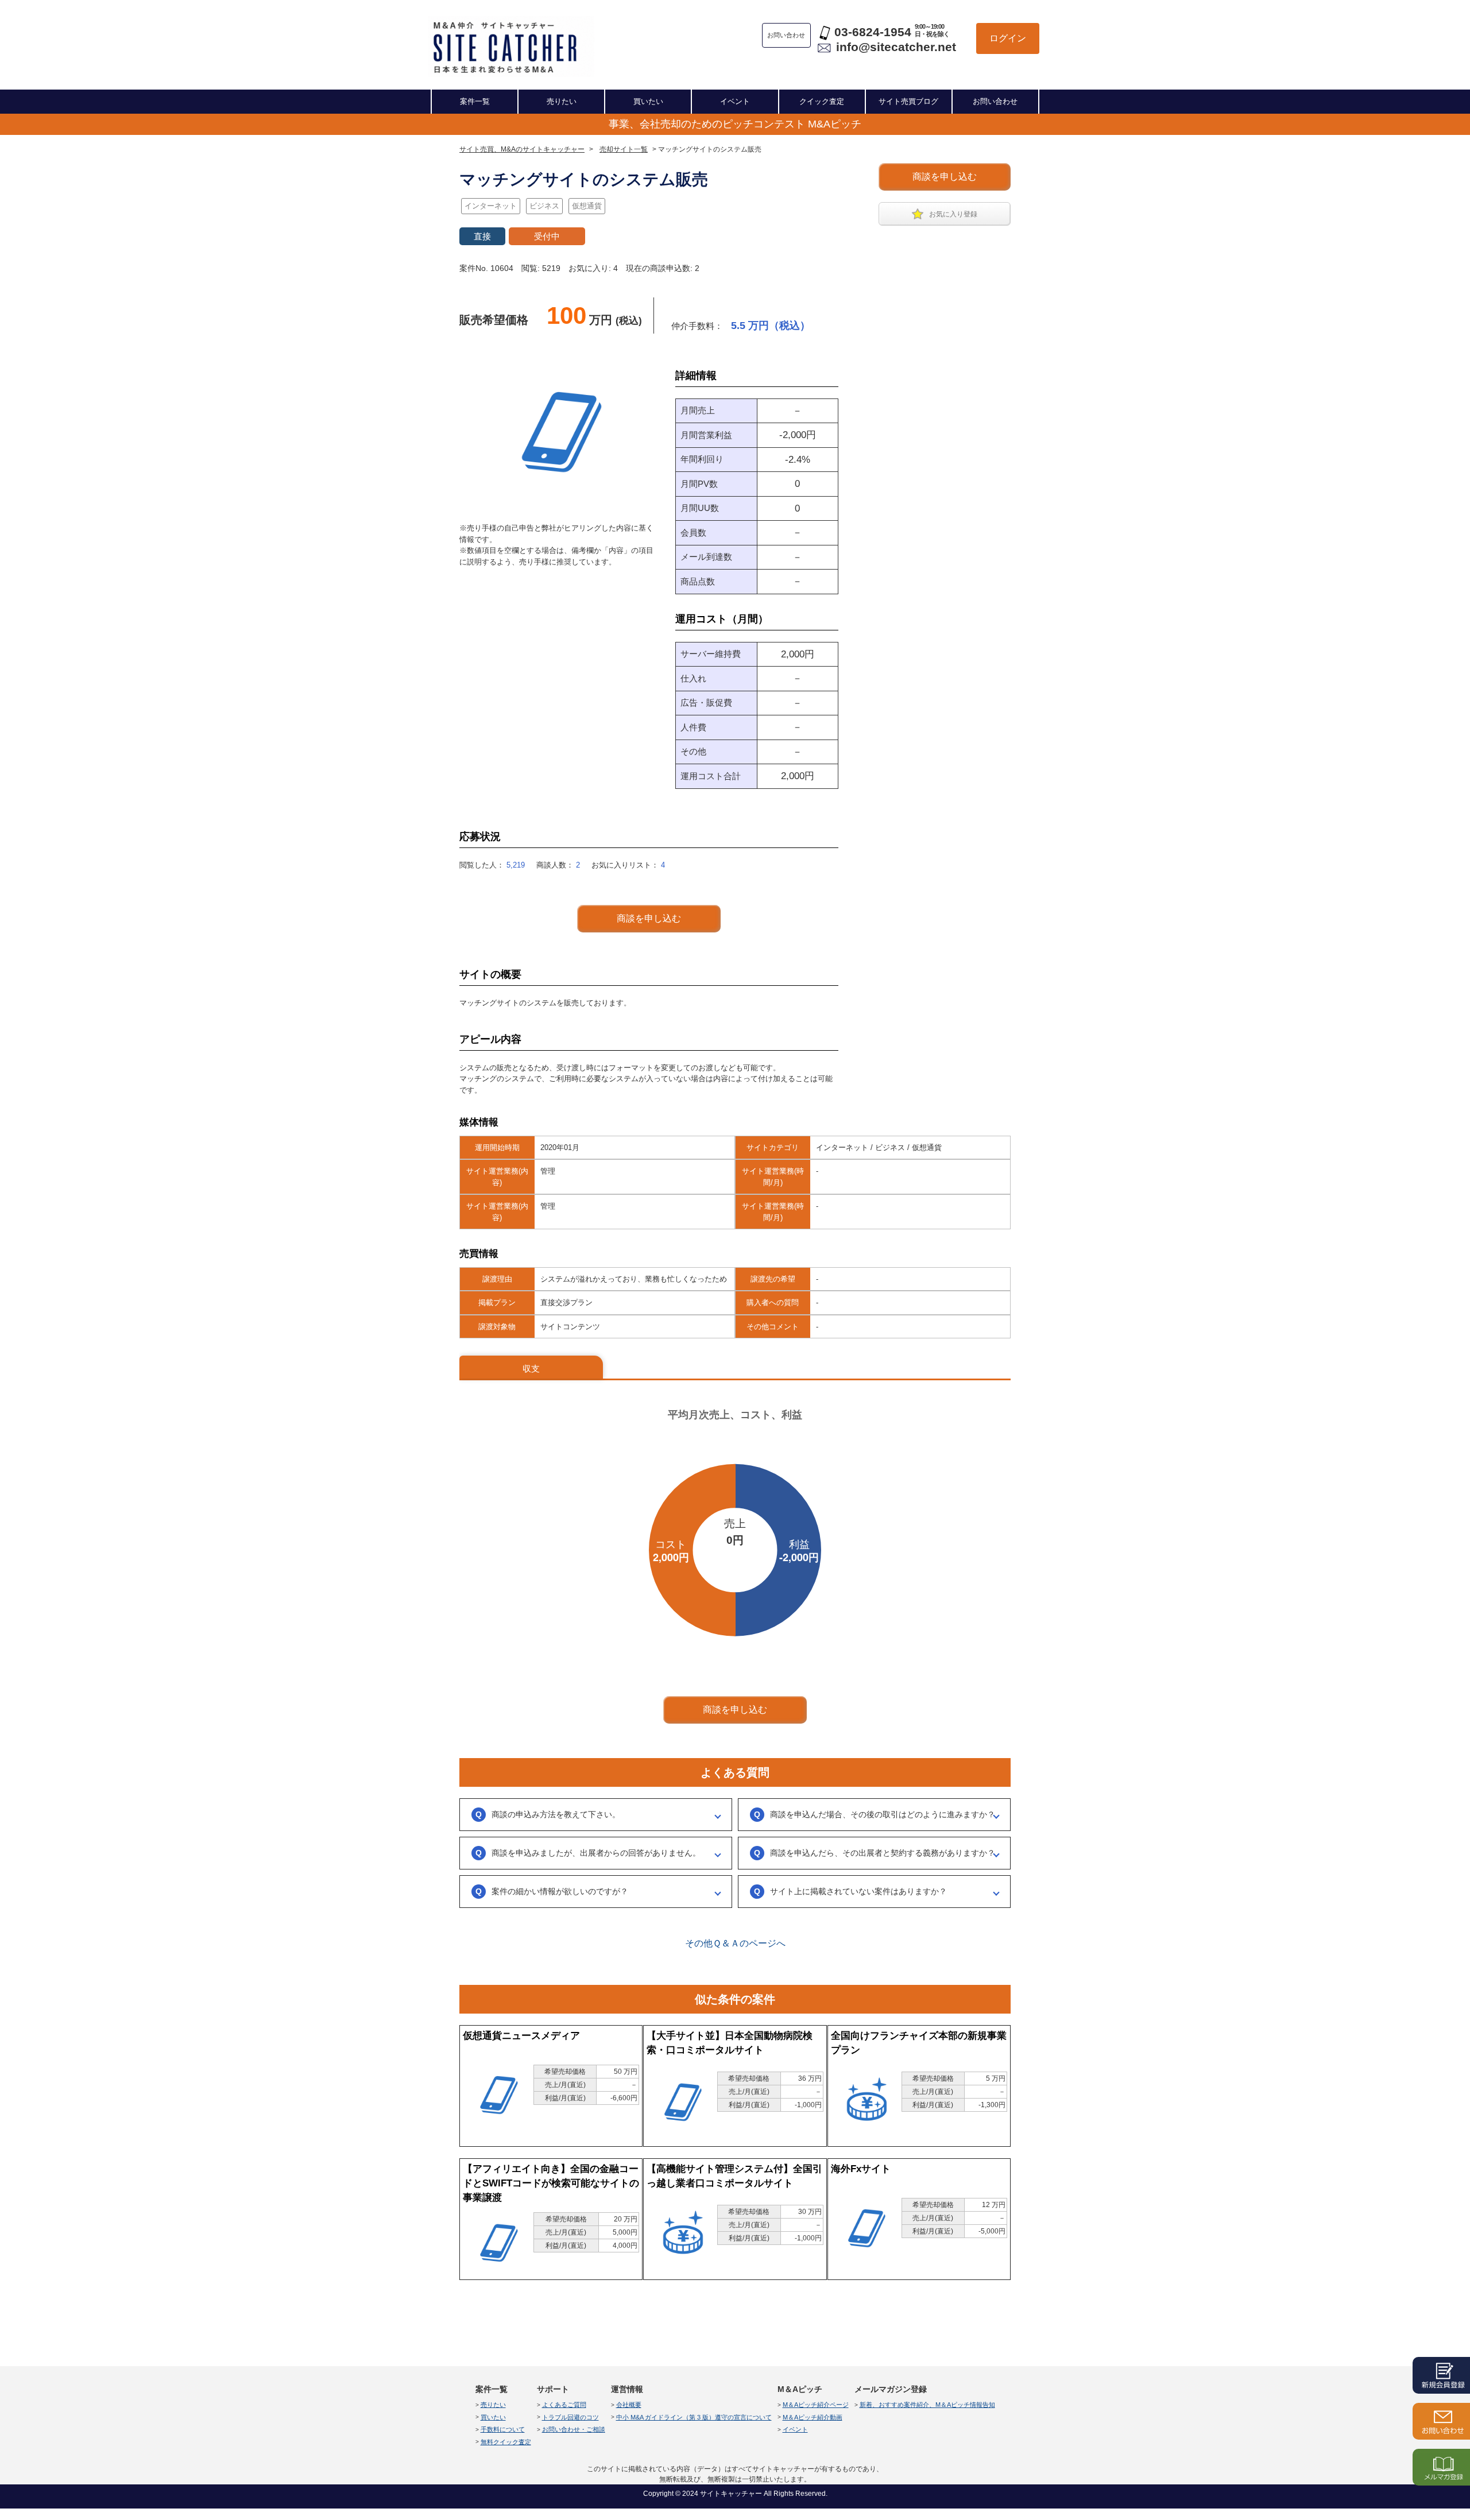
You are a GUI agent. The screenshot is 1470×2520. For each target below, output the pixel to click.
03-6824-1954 (873, 32)
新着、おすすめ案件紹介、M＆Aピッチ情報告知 (927, 2405)
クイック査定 (822, 101)
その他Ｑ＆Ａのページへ (735, 1943)
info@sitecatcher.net (896, 47)
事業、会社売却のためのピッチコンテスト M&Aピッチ (735, 124)
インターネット (491, 206)
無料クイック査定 (506, 2442)
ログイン (1008, 38)
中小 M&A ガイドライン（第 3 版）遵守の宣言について (694, 2417)
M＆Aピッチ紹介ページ (816, 2405)
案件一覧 (475, 101)
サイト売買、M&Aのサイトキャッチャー (522, 149)
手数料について (503, 2429)
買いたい (648, 101)
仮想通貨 (587, 206)
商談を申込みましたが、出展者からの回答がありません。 (596, 1853)
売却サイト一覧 (624, 149)
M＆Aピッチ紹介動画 (813, 2417)
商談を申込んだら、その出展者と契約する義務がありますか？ (883, 1853)
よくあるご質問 (564, 2405)
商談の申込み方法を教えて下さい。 (556, 1814)
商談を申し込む (945, 177)
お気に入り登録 (953, 214)
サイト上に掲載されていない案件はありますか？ (858, 1891)
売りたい (562, 101)
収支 (531, 1369)
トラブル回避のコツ (570, 2417)
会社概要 (629, 2405)
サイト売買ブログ (908, 101)
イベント (735, 101)
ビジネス (544, 206)
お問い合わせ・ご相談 (574, 2429)
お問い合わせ (995, 101)
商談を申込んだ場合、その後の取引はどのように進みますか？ (883, 1814)
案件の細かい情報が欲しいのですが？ (560, 1891)
